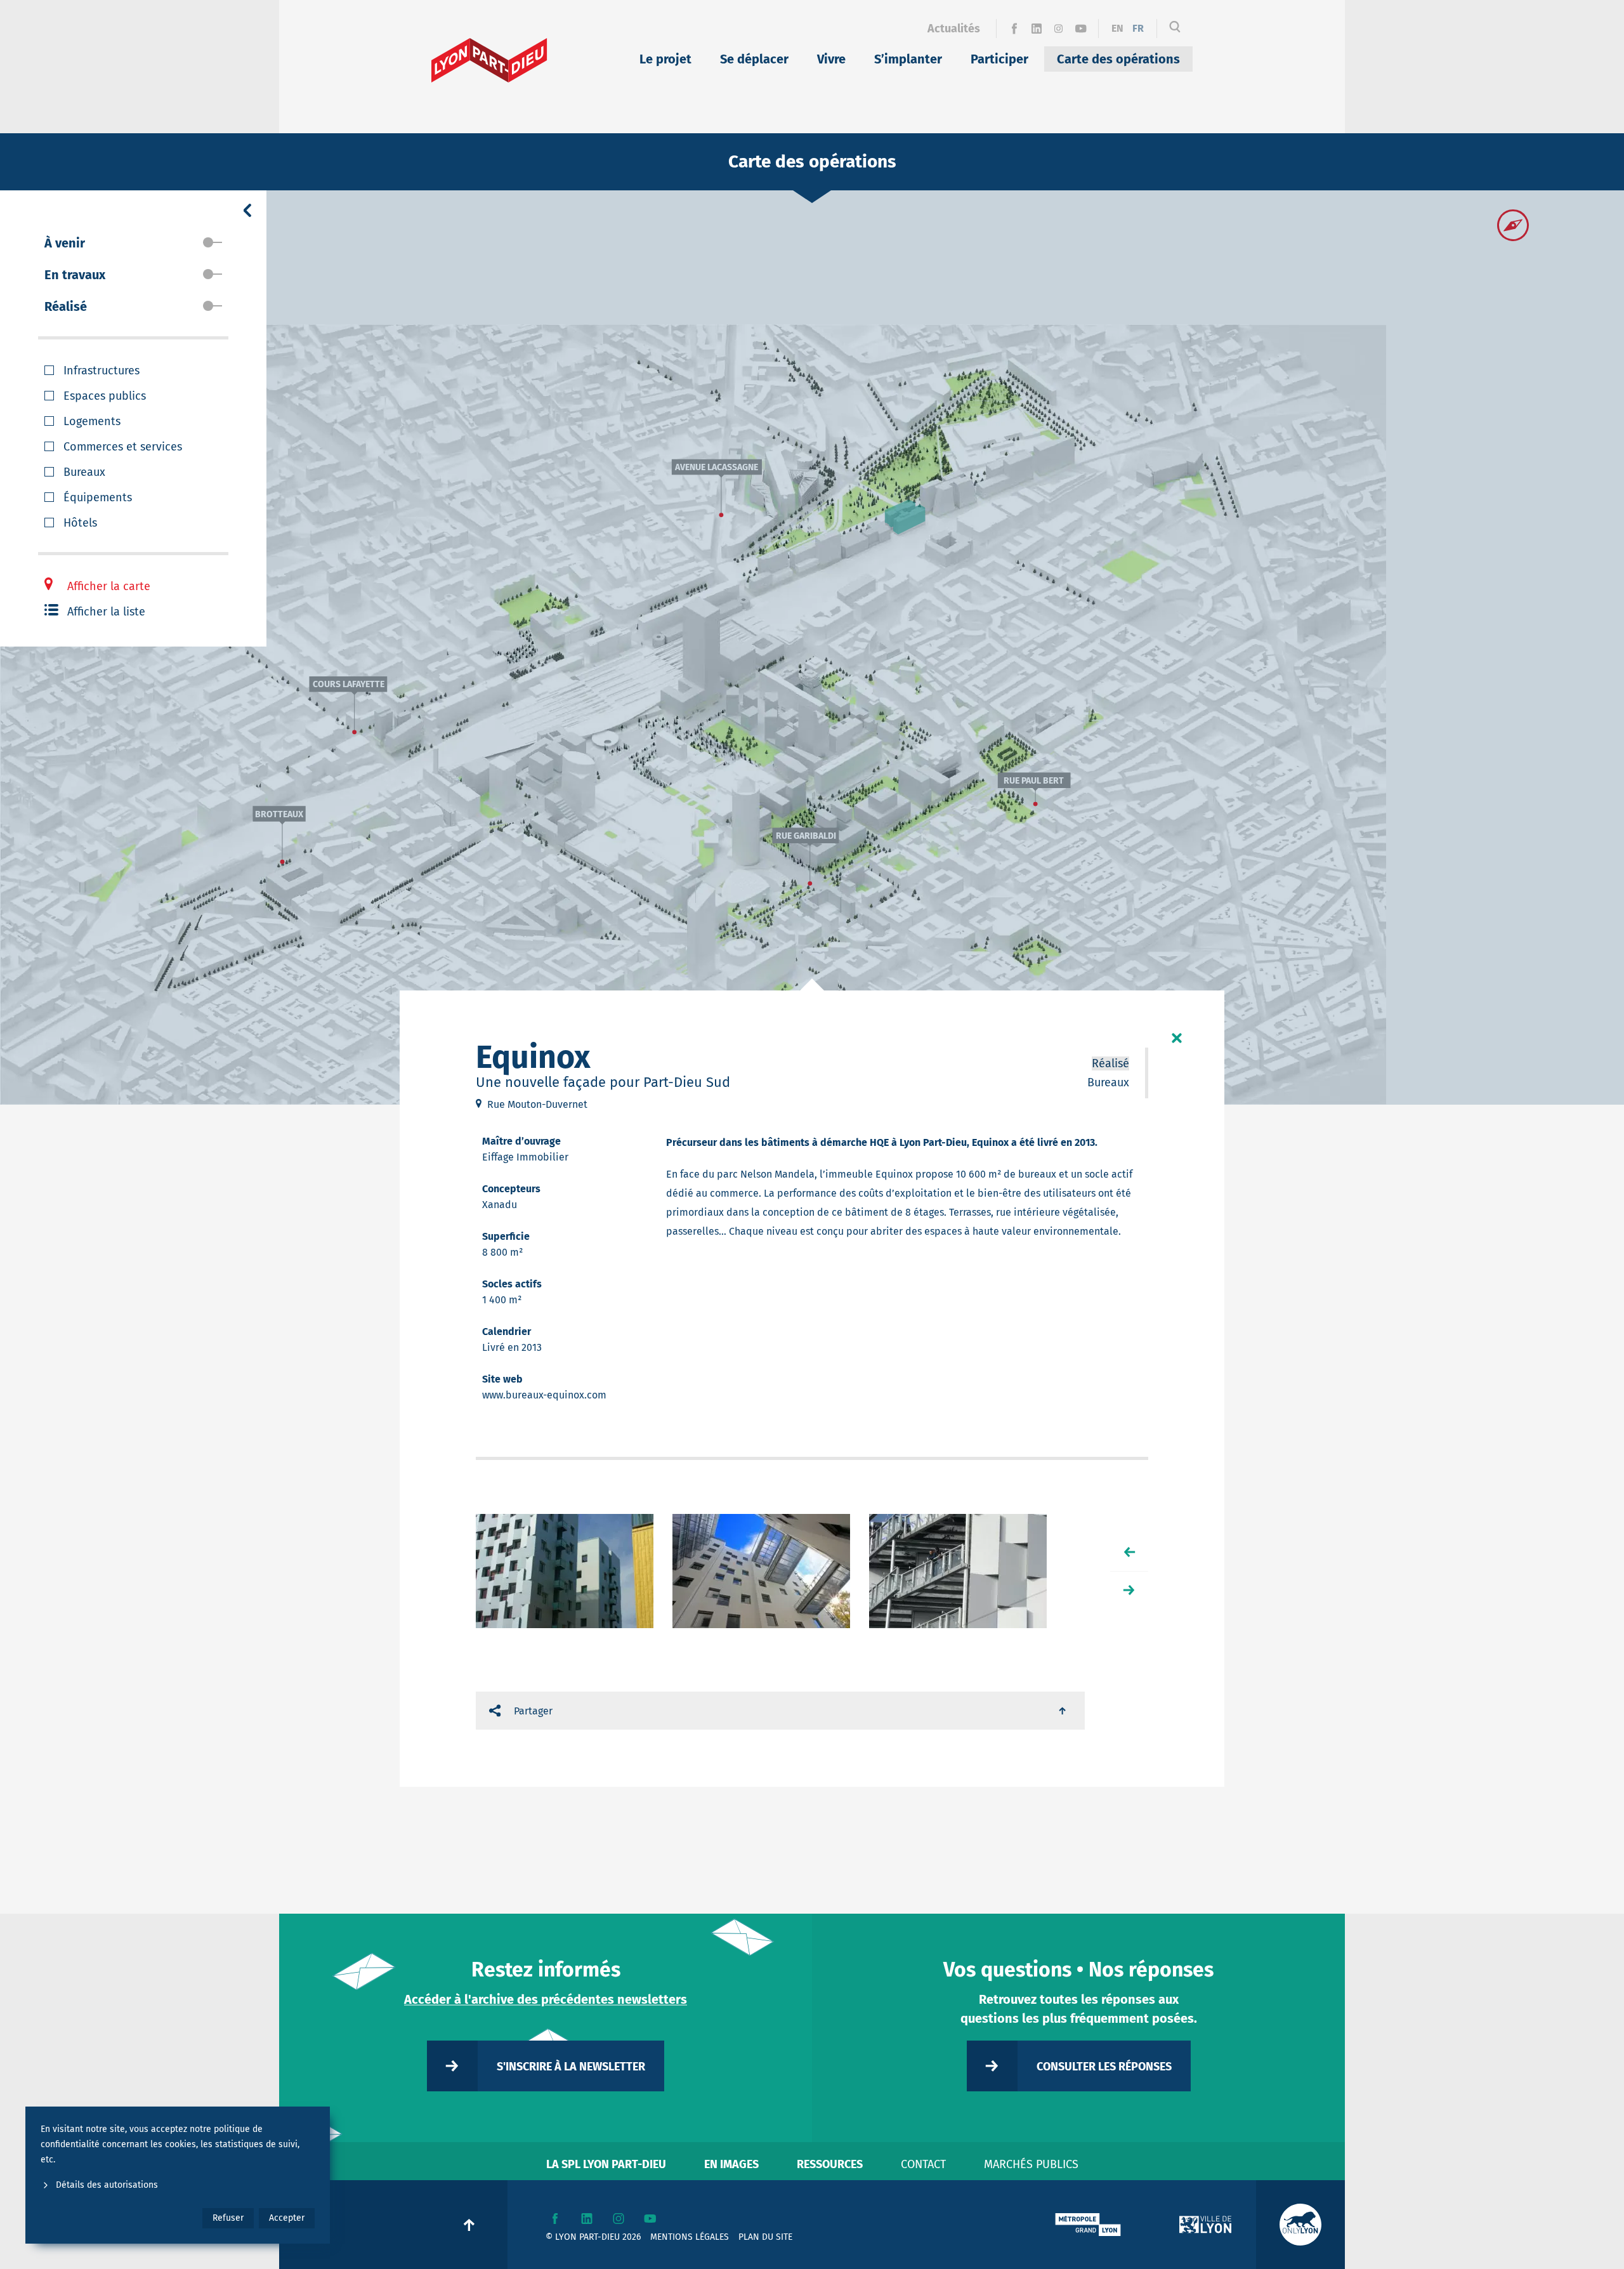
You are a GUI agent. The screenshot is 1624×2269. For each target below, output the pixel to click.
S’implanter (908, 59)
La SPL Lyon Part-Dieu (606, 2164)
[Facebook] (1014, 29)
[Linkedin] (1036, 29)
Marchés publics (1031, 2164)
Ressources (830, 2164)
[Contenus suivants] (1129, 1590)
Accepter (287, 2218)
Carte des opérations (1118, 59)
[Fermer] (1177, 1038)
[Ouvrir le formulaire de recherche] (1175, 29)
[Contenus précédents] (1129, 1552)
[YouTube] (1081, 29)
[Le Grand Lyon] (1088, 2225)
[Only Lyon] (1300, 2225)
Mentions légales (690, 2237)
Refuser (228, 2218)
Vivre (831, 59)
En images (731, 2164)
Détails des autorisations (107, 2185)
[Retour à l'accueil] (489, 60)
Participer (999, 59)
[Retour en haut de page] (1063, 1711)
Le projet (665, 59)
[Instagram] (1058, 29)
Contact (923, 2164)
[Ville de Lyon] (1205, 2225)
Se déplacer (754, 59)
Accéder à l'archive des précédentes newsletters (546, 1999)
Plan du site (765, 2237)
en (1117, 28)
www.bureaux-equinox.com (544, 1395)
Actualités (954, 29)
